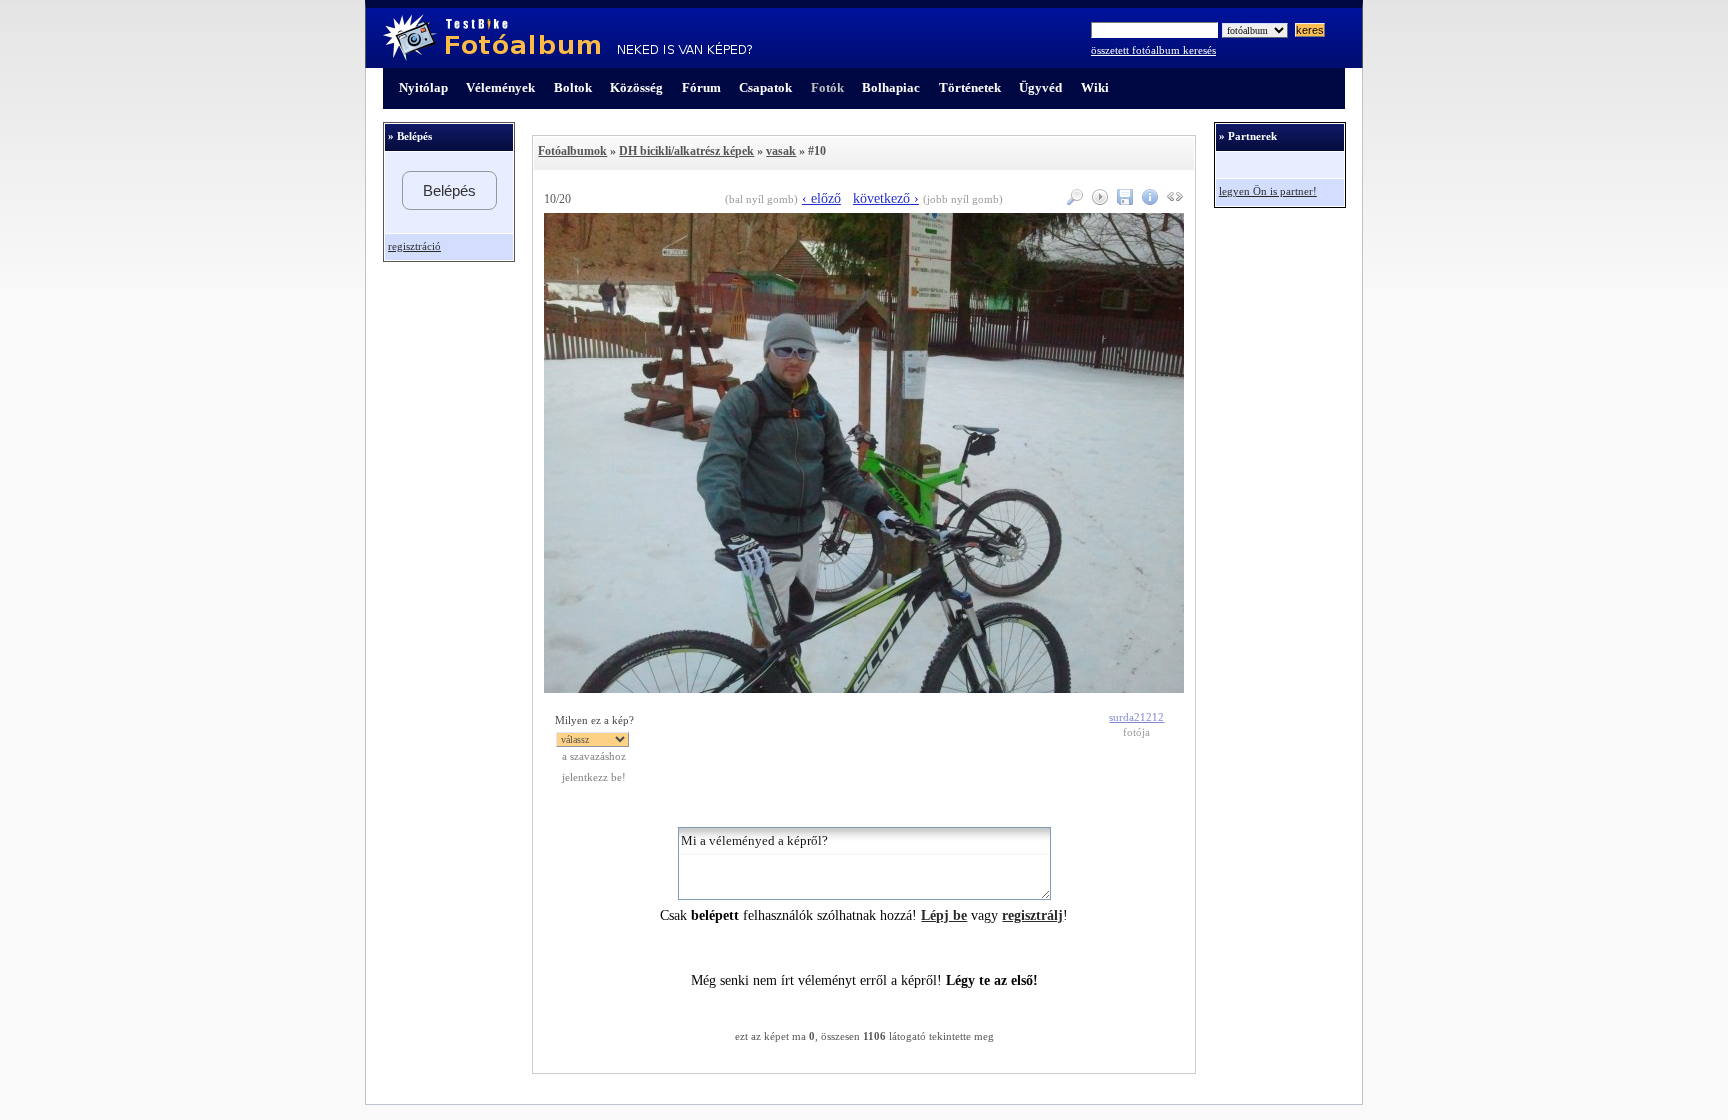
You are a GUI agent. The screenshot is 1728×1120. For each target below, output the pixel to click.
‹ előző (821, 198)
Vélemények (500, 87)
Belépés (449, 190)
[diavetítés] (1097, 200)
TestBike (567, 38)
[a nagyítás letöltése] (1122, 200)
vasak (781, 151)
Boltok (573, 87)
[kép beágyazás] (1172, 200)
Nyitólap (423, 87)
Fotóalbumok (572, 151)
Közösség (636, 87)
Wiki (1095, 87)
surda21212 (1136, 717)
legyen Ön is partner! (1268, 191)
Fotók (827, 87)
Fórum (701, 87)
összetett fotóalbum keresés (1153, 50)
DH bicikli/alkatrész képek (686, 151)
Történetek (970, 87)
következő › (886, 198)
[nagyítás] (1072, 200)
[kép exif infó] (1147, 200)
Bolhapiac (891, 87)
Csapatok (765, 87)
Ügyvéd (1040, 87)
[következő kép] (864, 688)
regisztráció (414, 246)
